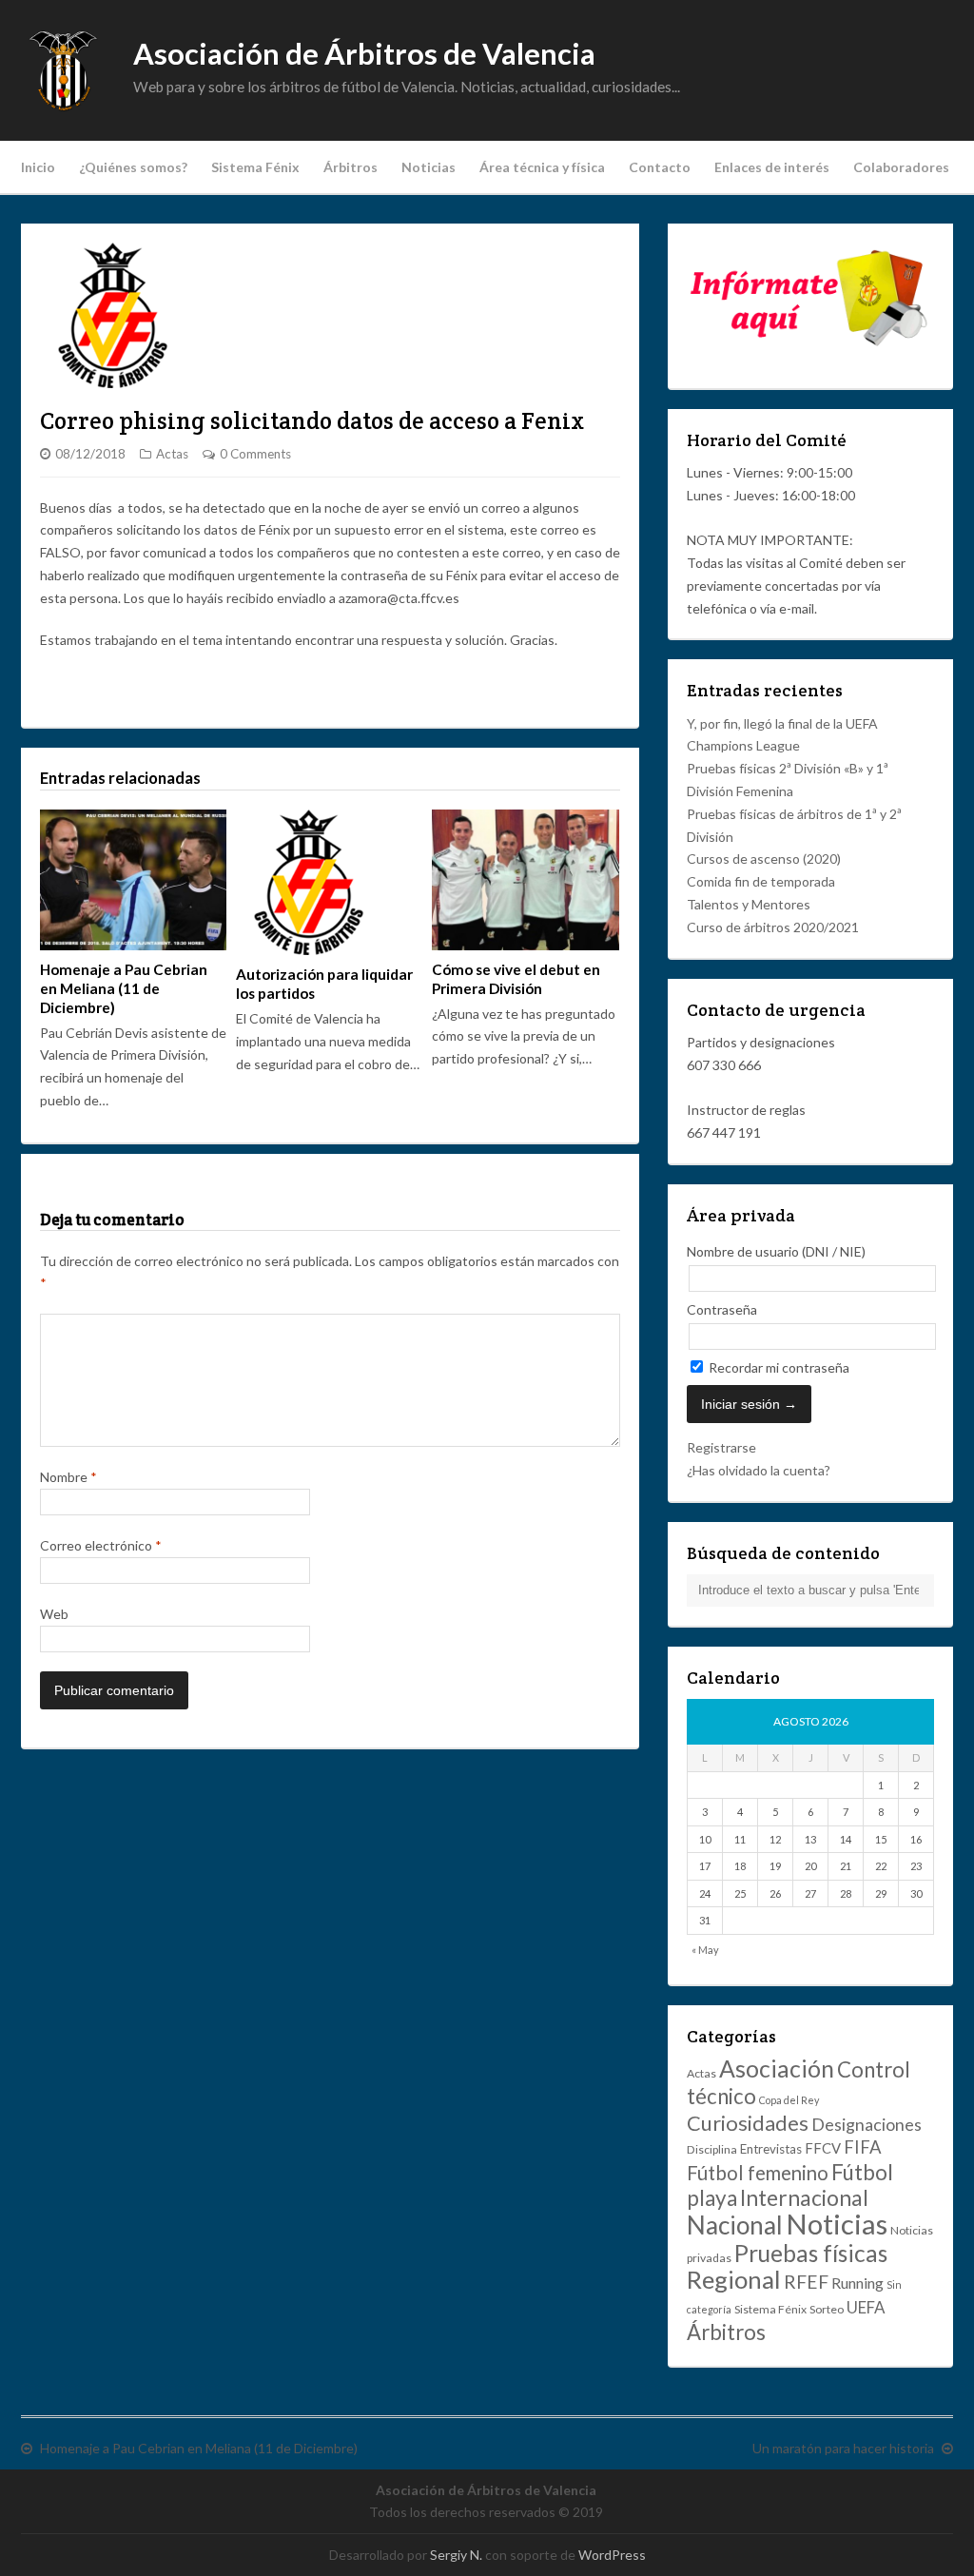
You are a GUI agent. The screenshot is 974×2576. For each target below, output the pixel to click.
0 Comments (255, 454)
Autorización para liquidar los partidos (324, 984)
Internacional (804, 2198)
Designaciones (867, 2124)
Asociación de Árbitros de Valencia (364, 54)
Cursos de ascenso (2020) (764, 859)
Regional (734, 2279)
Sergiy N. (456, 2555)
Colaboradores (901, 167)
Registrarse (721, 1447)
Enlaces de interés (772, 167)
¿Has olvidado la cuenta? (759, 1470)
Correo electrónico (101, 1545)
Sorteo (827, 2309)
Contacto (660, 167)
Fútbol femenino (758, 2173)
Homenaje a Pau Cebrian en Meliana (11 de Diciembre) (124, 988)
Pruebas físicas (811, 2253)
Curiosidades (748, 2123)
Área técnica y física (542, 167)
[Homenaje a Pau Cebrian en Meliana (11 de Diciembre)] (133, 879)
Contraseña (722, 1309)
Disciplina (712, 2149)
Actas (172, 454)
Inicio (38, 167)
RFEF (806, 2282)
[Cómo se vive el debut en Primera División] (525, 879)
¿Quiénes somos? (133, 167)
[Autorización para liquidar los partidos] (329, 882)
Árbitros (351, 167)
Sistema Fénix (255, 167)
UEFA (866, 2307)
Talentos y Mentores (749, 904)
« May (705, 1950)
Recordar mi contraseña (778, 1367)
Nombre (68, 1477)
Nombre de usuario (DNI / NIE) (776, 1251)
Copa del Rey (789, 2100)
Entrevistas (771, 2149)
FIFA (863, 2147)
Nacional (735, 2225)
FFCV (823, 2148)
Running (857, 2283)
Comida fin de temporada (761, 881)
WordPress (612, 2555)
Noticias (429, 167)
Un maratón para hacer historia (843, 2448)
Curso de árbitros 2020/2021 (773, 927)
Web (54, 1614)
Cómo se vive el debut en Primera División (516, 979)
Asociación (777, 2068)
